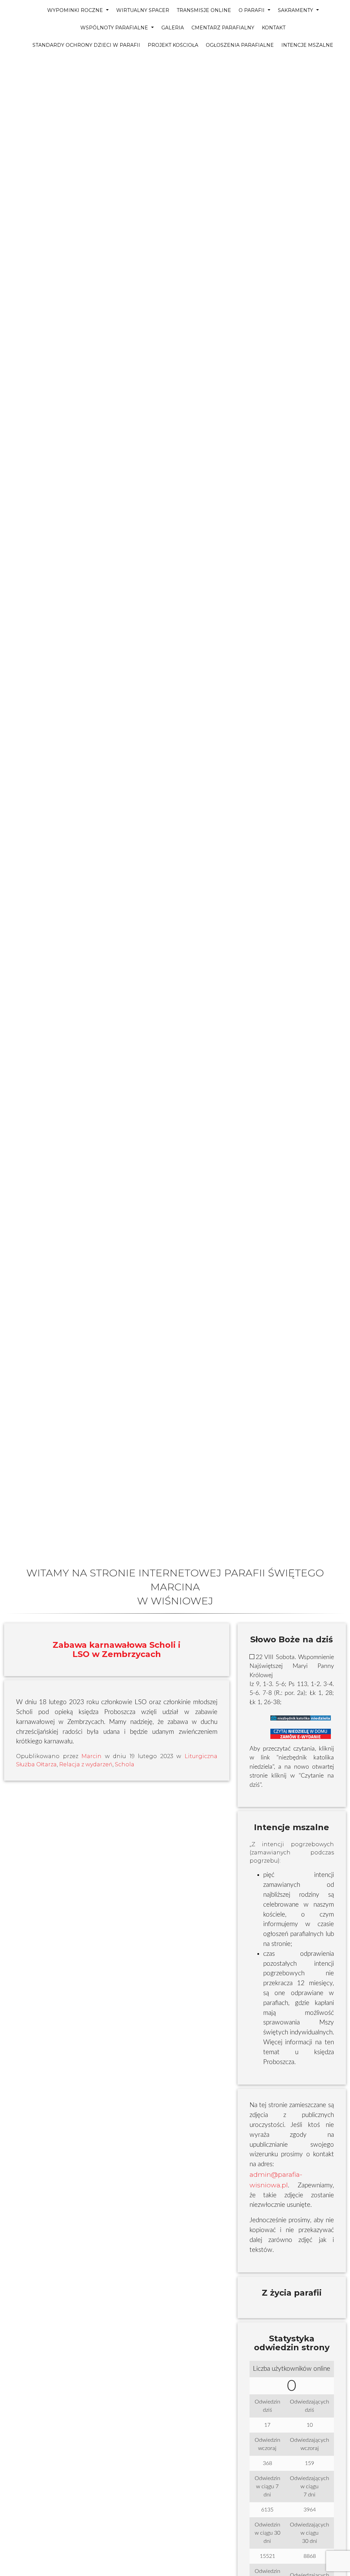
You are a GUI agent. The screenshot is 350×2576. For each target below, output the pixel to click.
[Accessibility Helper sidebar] (8, 46)
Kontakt (274, 28)
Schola (125, 1764)
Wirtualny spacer (143, 10)
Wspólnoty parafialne (115, 28)
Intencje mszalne (307, 45)
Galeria (173, 28)
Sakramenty (296, 10)
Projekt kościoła (173, 45)
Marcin (91, 1756)
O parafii (252, 10)
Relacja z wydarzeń (86, 1764)
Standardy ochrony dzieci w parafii (86, 45)
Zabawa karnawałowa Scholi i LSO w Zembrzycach (117, 1649)
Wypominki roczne (76, 10)
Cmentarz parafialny (223, 28)
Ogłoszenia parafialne (240, 45)
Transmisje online (204, 10)
